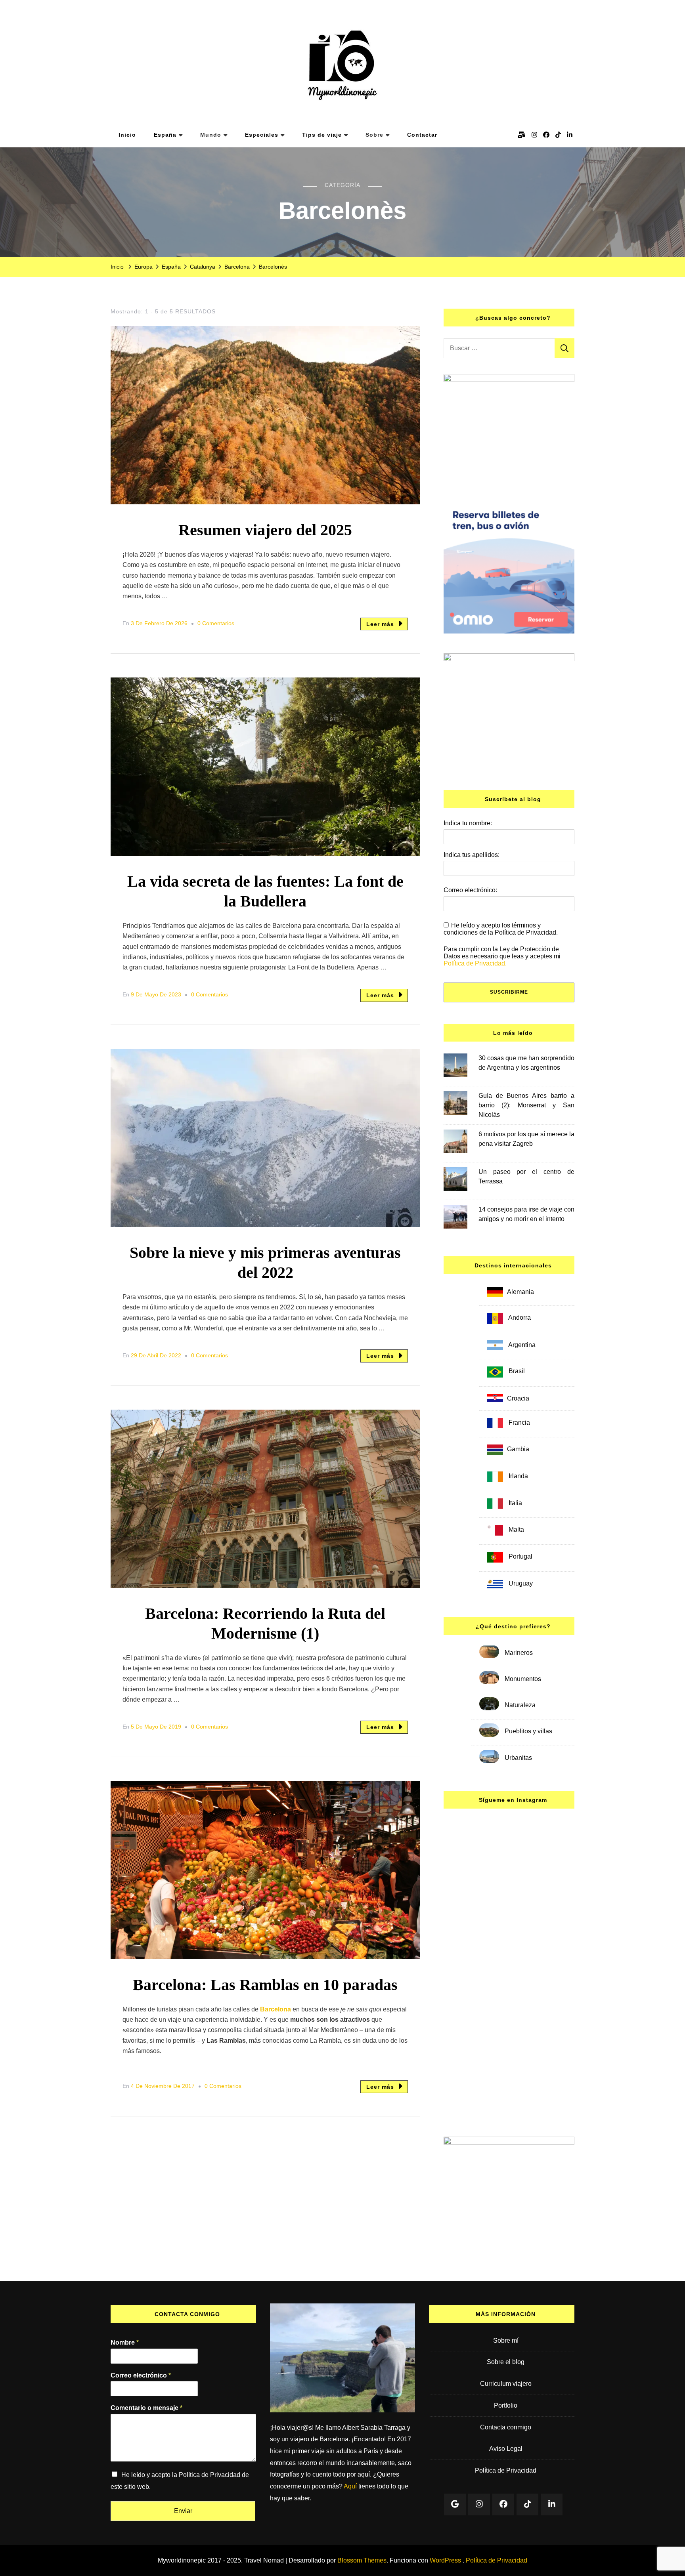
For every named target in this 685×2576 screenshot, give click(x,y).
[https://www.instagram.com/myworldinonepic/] (479, 2504)
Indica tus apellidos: (472, 855)
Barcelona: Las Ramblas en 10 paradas (265, 1985)
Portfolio (506, 2405)
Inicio (127, 135)
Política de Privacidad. (475, 963)
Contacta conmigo (506, 2427)
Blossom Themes (361, 2560)
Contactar (422, 135)
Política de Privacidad (506, 2470)
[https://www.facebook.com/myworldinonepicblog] (503, 2504)
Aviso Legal (506, 2449)
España (165, 135)
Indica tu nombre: (468, 823)
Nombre (125, 2342)
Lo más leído (513, 1033)
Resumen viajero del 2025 (265, 530)
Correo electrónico (141, 2375)
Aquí (350, 2486)
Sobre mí (506, 2340)
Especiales (262, 135)
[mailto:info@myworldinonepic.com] (455, 2504)
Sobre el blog (506, 2362)
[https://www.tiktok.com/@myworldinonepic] (527, 2504)
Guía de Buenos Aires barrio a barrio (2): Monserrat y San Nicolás (526, 1105)
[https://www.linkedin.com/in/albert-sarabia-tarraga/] (552, 2504)
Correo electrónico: (470, 890)
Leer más (380, 624)
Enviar (183, 2511)
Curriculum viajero (506, 2384)
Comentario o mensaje (146, 2408)
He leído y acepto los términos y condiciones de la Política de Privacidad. (501, 929)
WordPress (445, 2560)
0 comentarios (216, 625)
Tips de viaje (322, 135)
